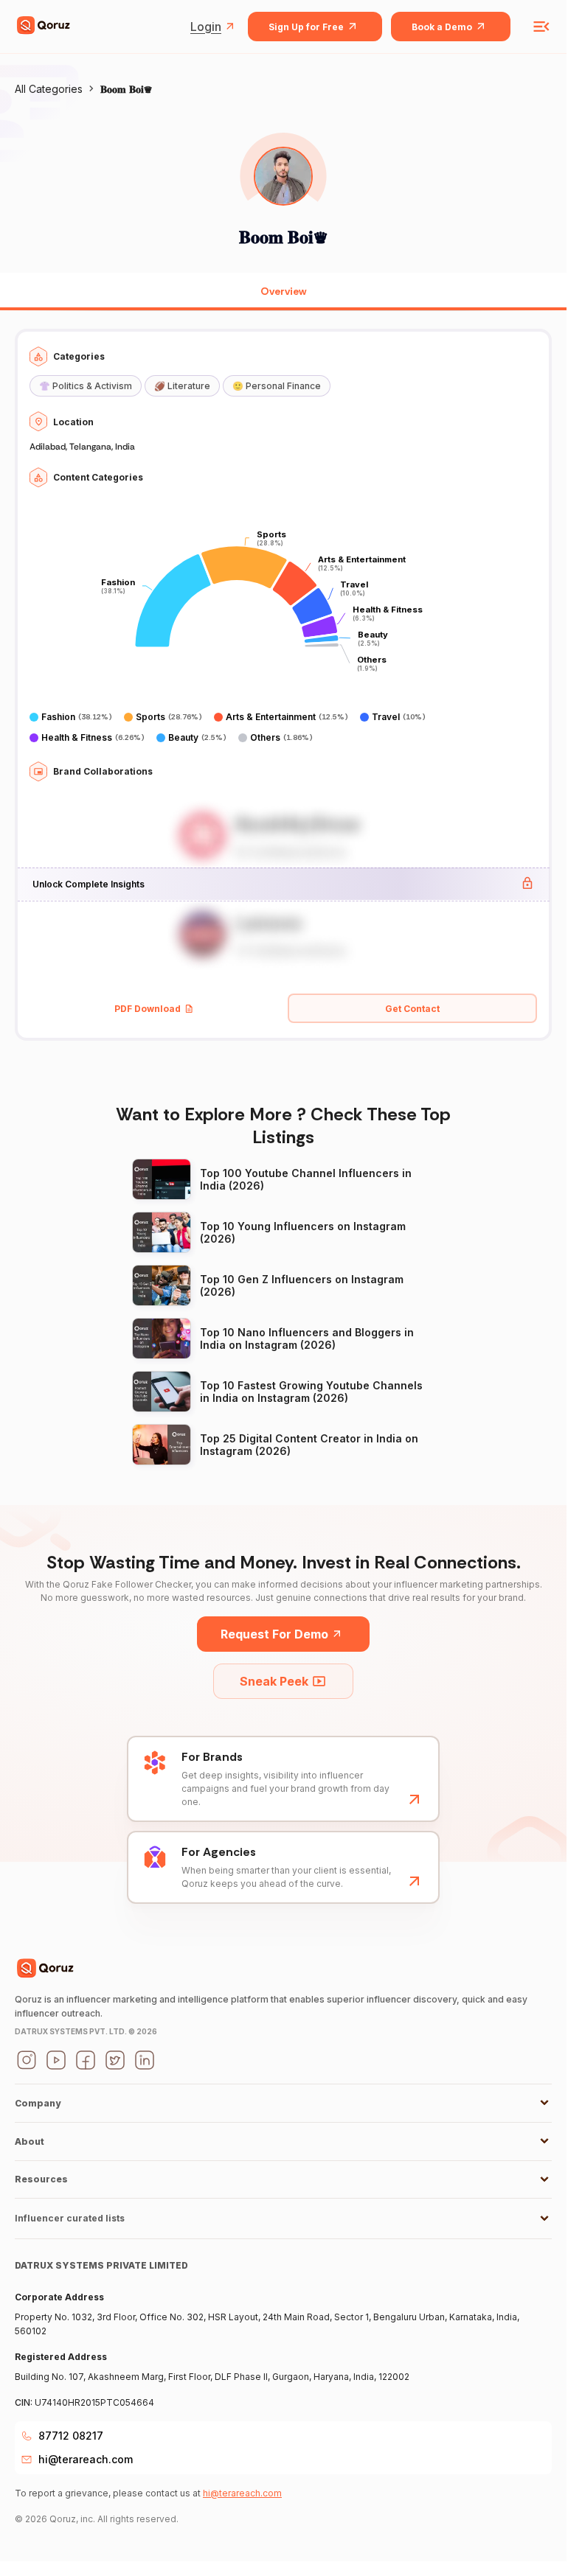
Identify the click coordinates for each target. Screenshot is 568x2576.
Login (206, 27)
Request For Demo (274, 1634)
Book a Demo (442, 27)
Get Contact (412, 1009)
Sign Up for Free (306, 27)
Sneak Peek (274, 1681)
